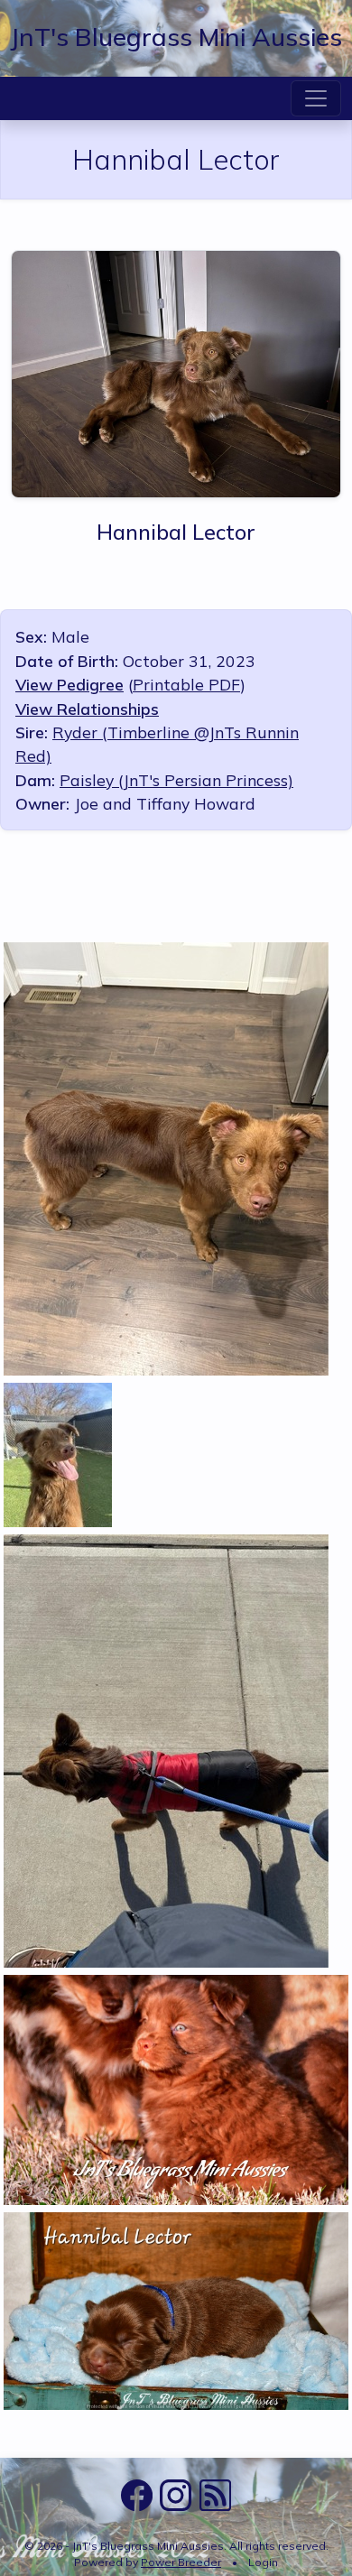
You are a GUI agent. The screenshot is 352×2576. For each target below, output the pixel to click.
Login (263, 2562)
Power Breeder (181, 2562)
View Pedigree (69, 684)
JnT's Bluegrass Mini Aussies (176, 37)
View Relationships (87, 709)
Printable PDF (186, 684)
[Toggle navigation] (316, 98)
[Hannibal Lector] (176, 371)
